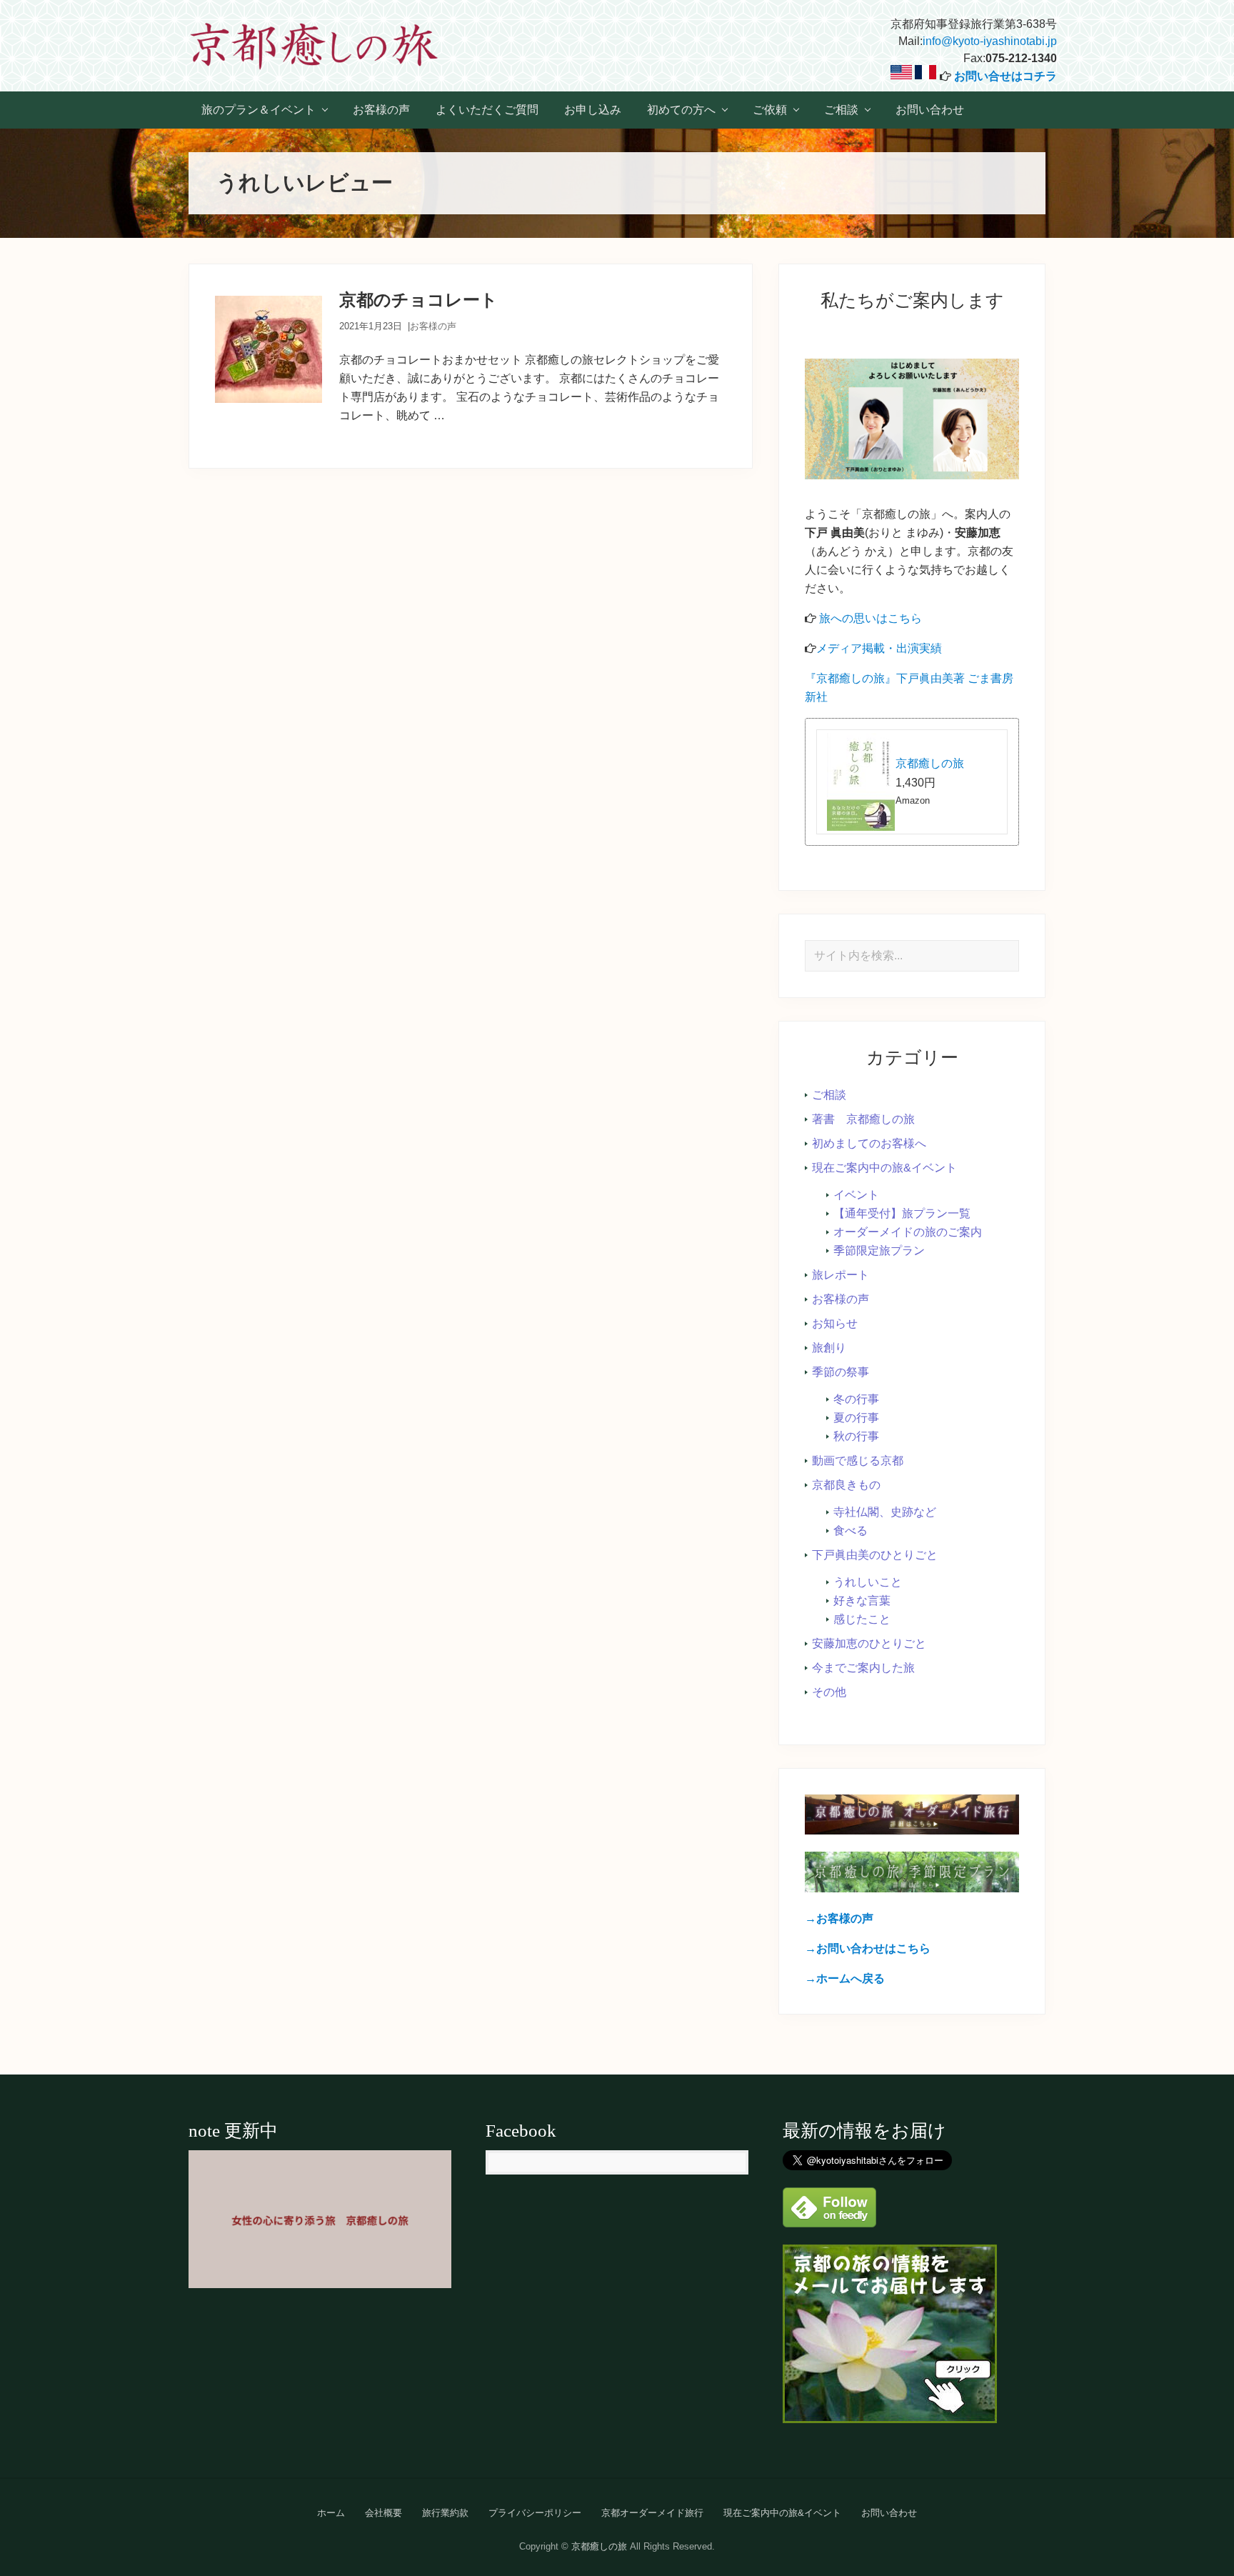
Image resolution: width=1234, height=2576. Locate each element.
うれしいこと (868, 1582)
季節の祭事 (841, 1372)
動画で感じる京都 (858, 1461)
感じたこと (862, 1619)
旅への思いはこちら (871, 618)
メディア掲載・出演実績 (879, 648)
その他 (829, 1692)
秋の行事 (856, 1436)
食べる (851, 1531)
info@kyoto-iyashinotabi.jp (990, 41)
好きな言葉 (862, 1601)
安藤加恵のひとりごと (869, 1643)
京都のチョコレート (418, 300)
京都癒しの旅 (930, 763)
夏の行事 (856, 1418)
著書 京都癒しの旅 (863, 1119)
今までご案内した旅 (863, 1668)
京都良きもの (846, 1485)
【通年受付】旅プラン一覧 (902, 1213)
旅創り (829, 1348)
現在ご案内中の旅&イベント (884, 1168)
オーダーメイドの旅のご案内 (908, 1232)
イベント (856, 1195)
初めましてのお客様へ (869, 1143)
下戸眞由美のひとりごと (875, 1555)
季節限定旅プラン (879, 1250)
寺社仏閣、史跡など (885, 1512)
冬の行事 (856, 1399)
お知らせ (835, 1323)
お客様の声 (433, 326)
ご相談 (829, 1095)
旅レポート (841, 1275)
